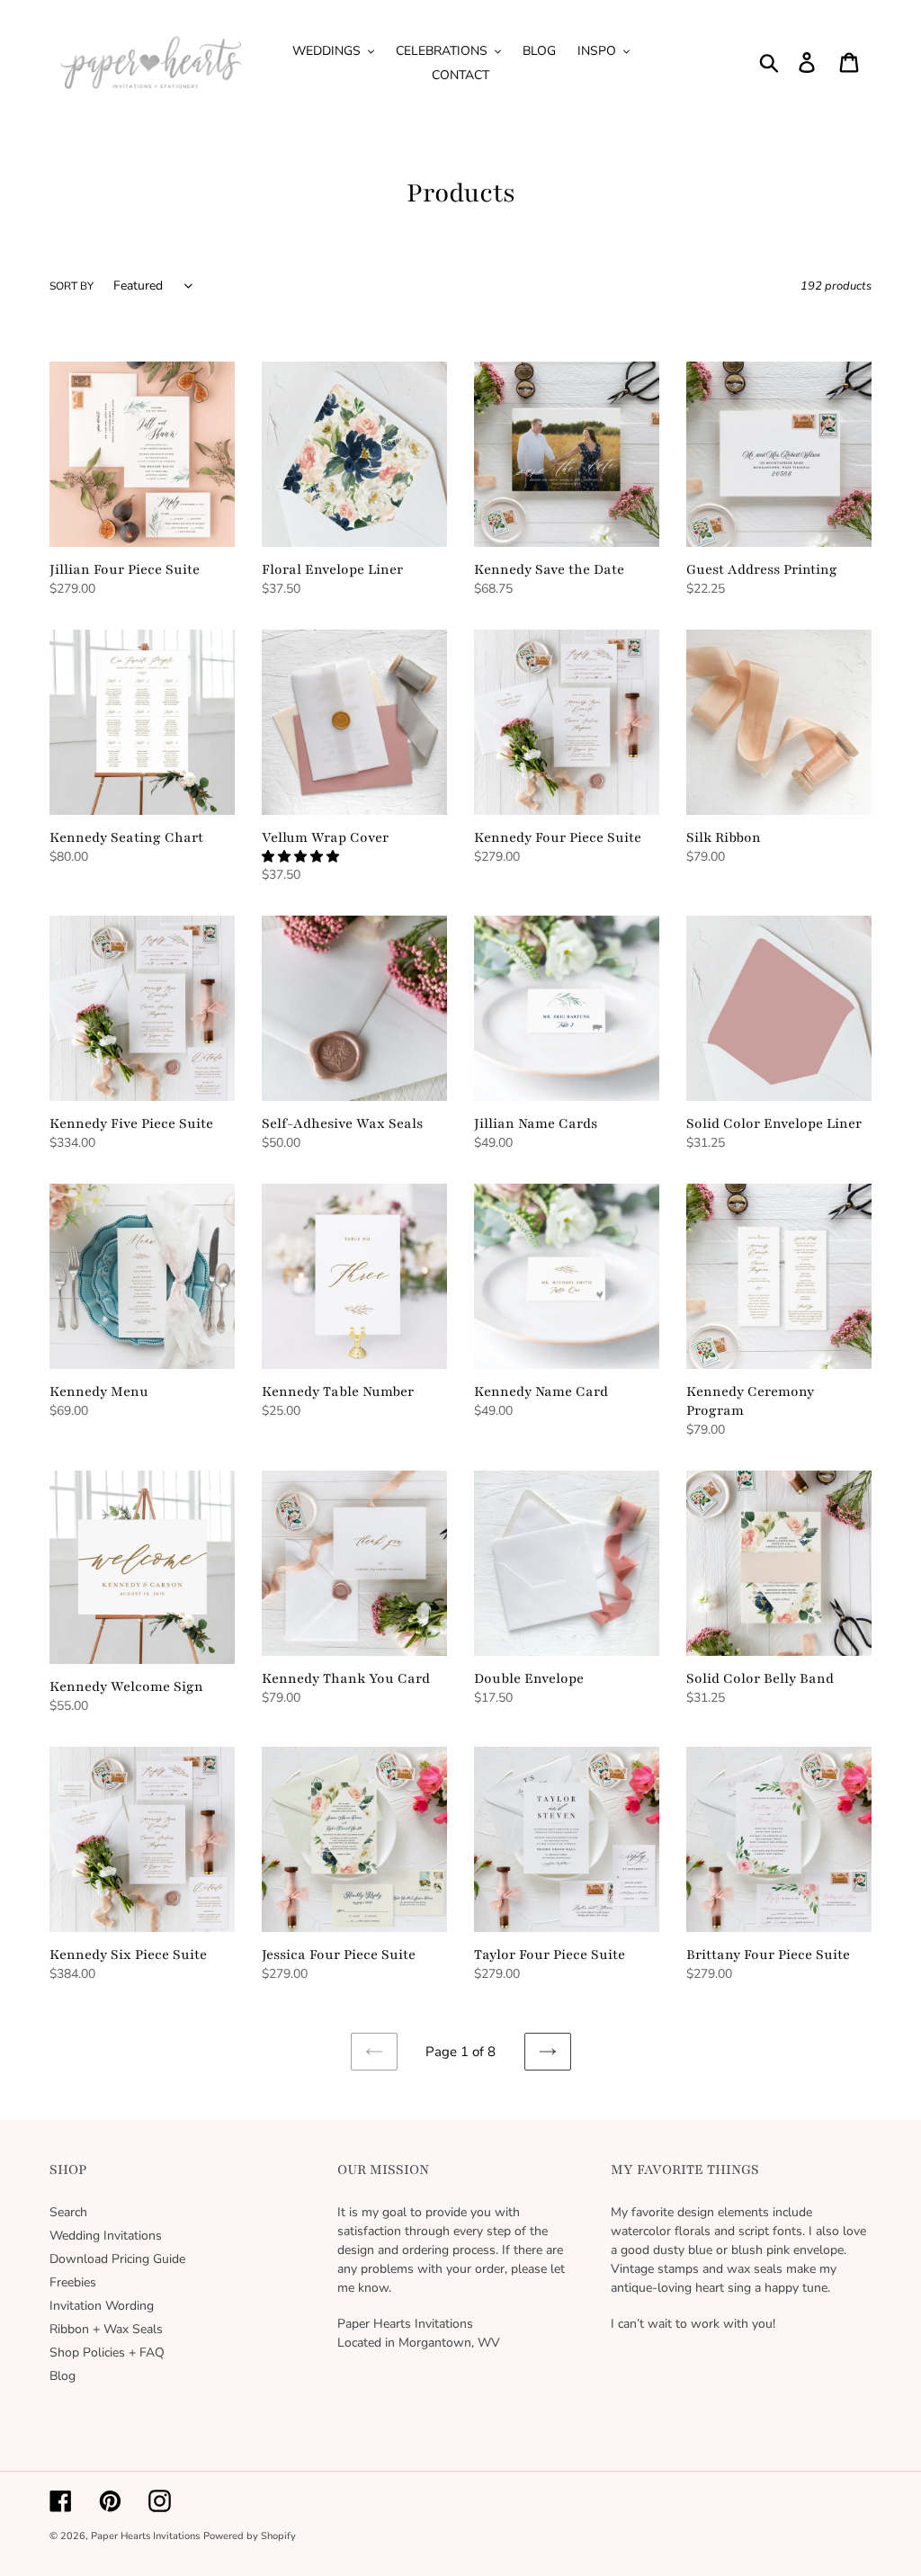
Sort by (72, 286)
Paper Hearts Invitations (145, 2536)
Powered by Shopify (250, 2536)
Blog (63, 2376)
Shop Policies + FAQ (107, 2352)
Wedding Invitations (106, 2236)
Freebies (73, 2282)
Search (68, 2212)
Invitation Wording (102, 2306)
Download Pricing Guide (117, 2259)
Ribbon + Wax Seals (106, 2329)
